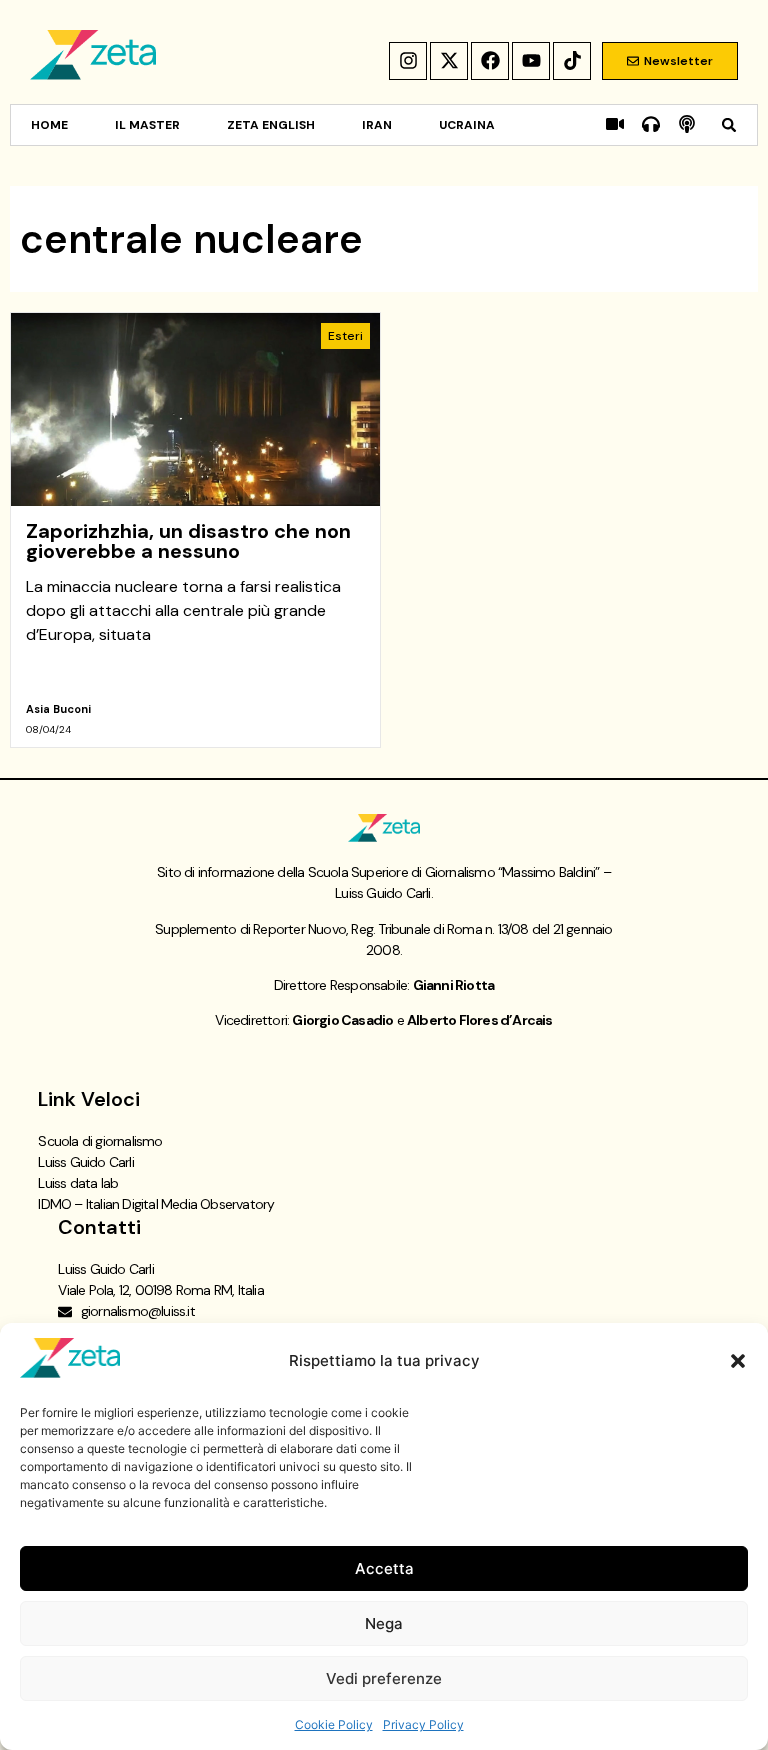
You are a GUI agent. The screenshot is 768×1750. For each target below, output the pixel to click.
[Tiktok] (572, 61)
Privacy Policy (423, 1724)
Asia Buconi (58, 709)
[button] (738, 1361)
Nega (384, 1623)
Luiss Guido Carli (85, 1162)
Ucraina (467, 125)
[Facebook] (490, 61)
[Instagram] (408, 61)
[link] (195, 530)
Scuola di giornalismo (100, 1141)
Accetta (384, 1568)
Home (49, 125)
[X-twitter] (449, 61)
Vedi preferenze (384, 1678)
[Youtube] (531, 61)
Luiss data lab (78, 1183)
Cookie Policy (334, 1724)
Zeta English (271, 125)
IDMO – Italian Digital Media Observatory (156, 1204)
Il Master (147, 125)
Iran (377, 125)
